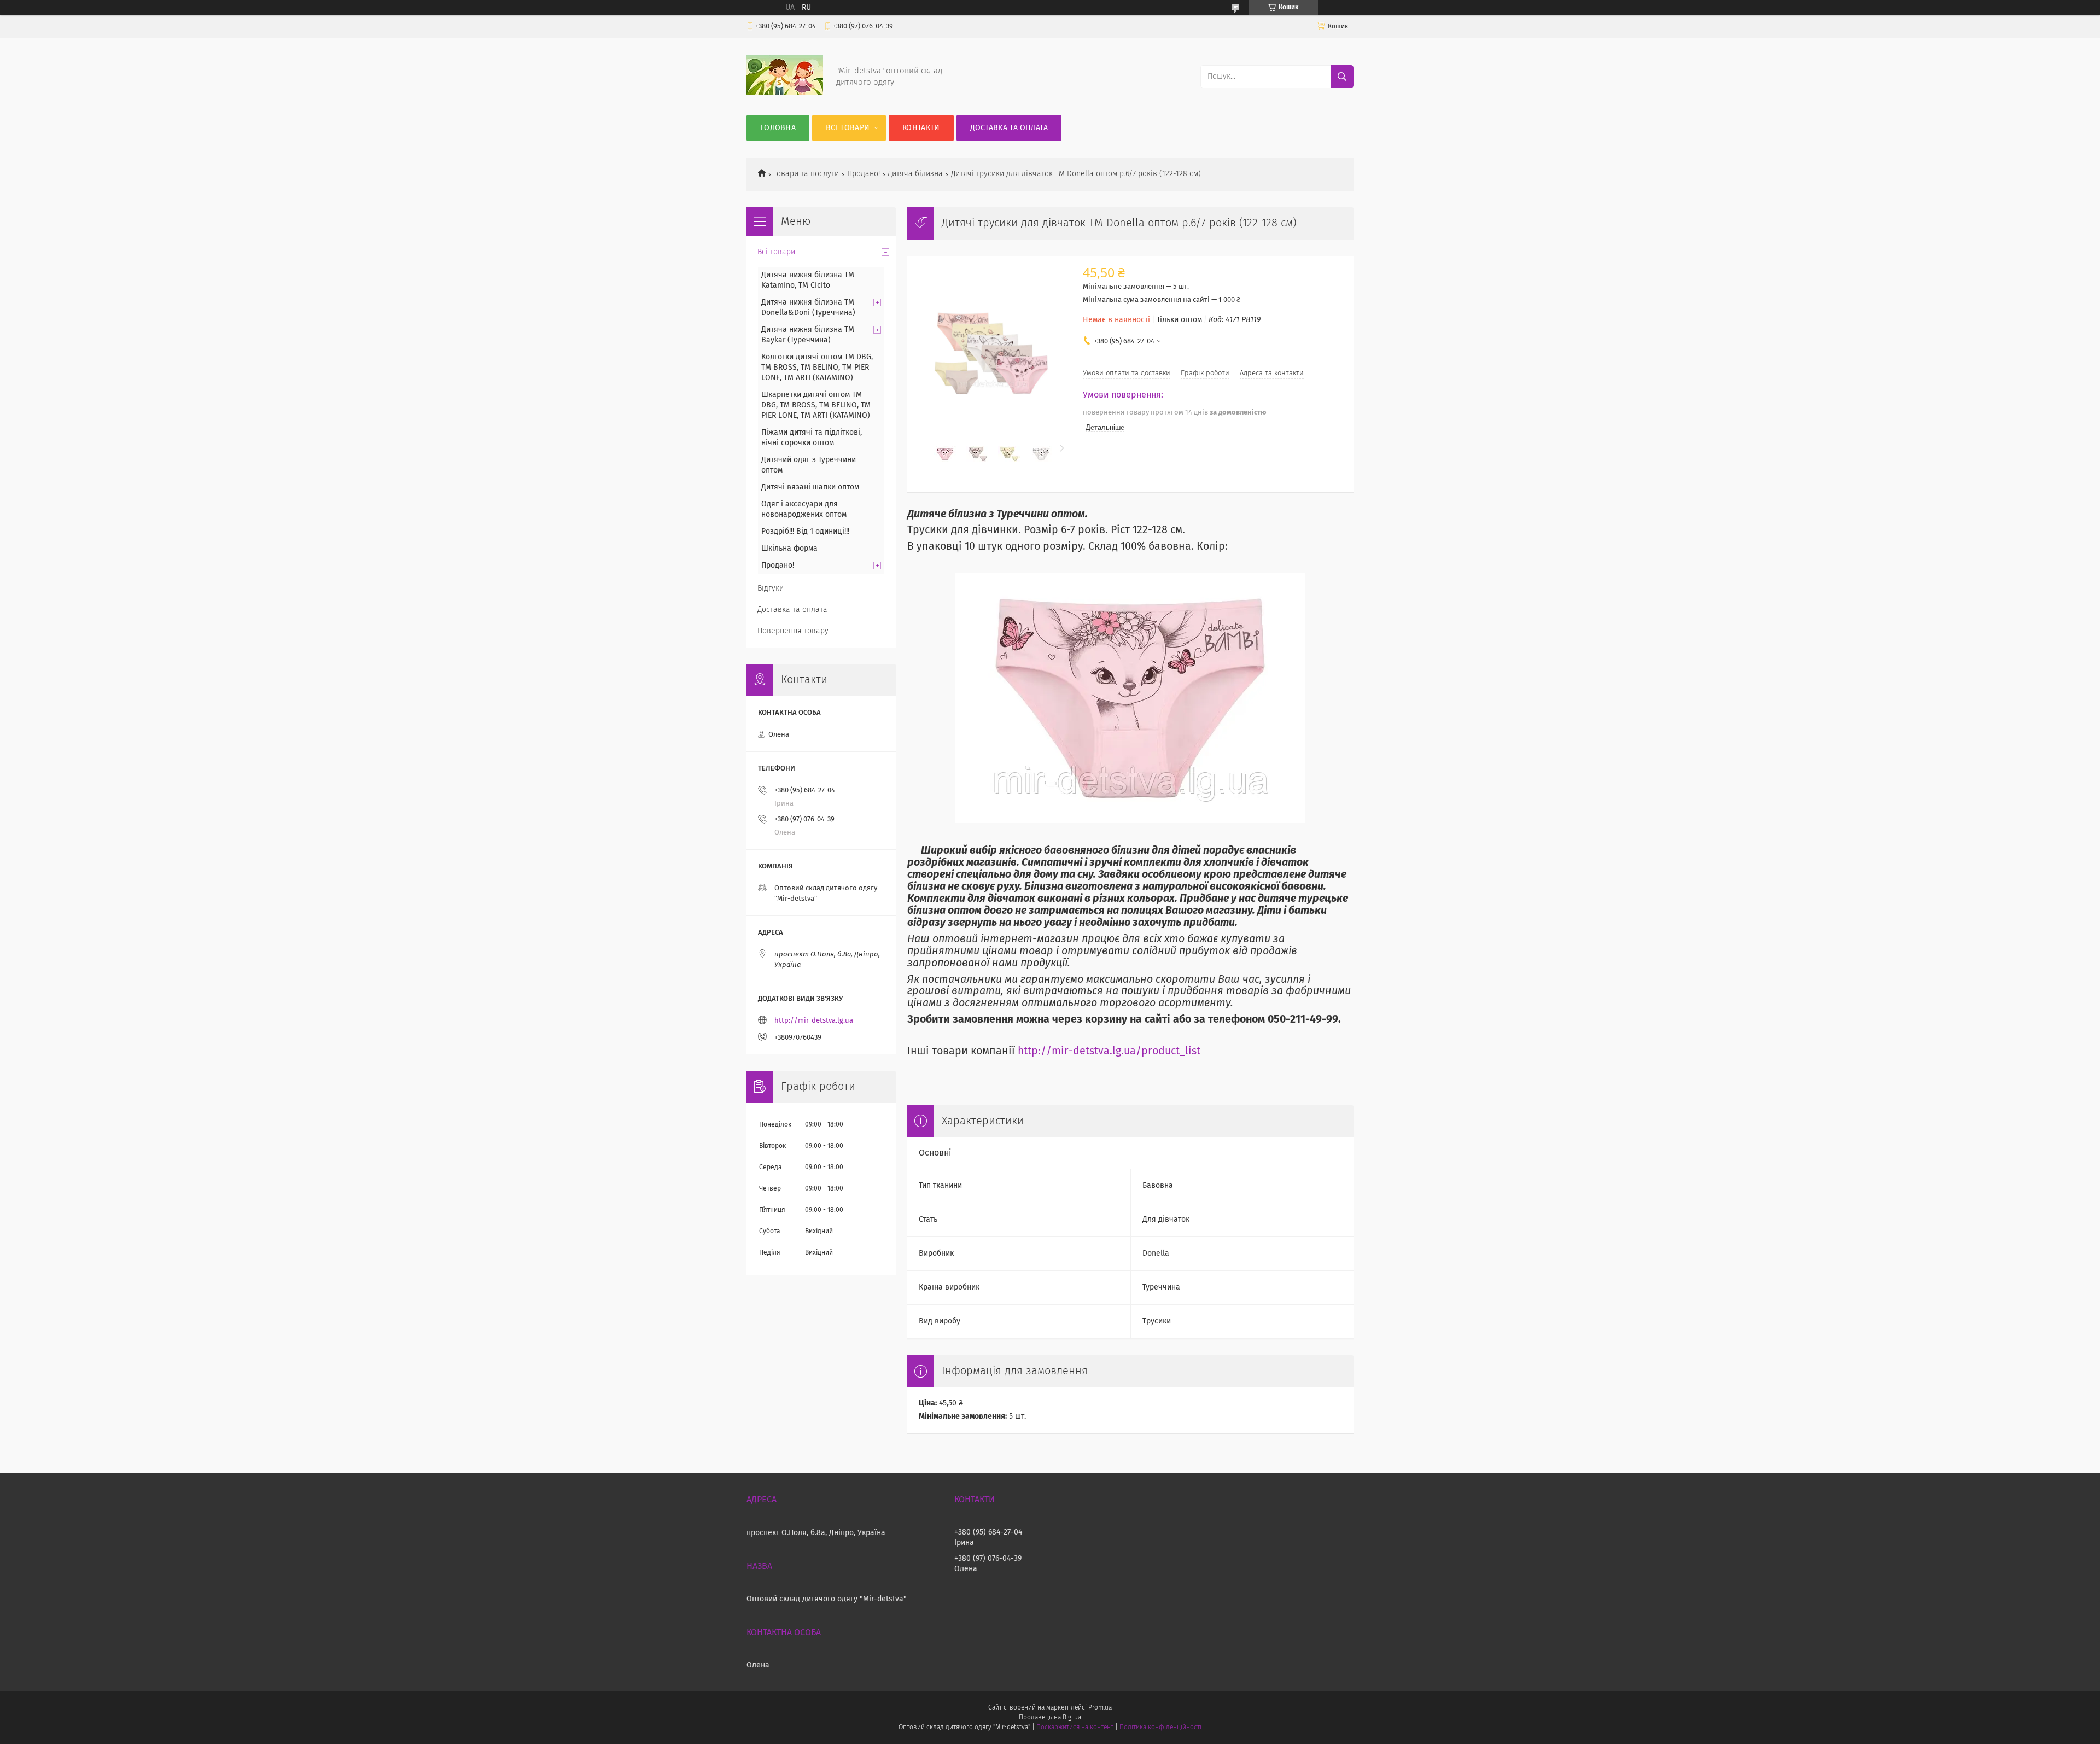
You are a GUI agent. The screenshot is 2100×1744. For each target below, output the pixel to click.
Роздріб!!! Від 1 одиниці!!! (805, 532)
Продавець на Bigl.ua (1050, 1718)
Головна (778, 128)
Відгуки (771, 588)
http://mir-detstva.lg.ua (814, 1021)
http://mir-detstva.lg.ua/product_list (1109, 1051)
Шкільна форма (789, 549)
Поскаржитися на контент (1075, 1728)
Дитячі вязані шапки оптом (810, 487)
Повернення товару (793, 631)
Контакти (921, 128)
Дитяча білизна (915, 174)
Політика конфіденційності (1160, 1728)
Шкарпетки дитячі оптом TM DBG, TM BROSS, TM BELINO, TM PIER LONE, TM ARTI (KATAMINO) (816, 405)
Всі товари (848, 128)
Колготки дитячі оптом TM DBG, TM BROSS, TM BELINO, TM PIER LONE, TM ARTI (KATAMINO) (817, 368)
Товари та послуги (806, 174)
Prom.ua (1100, 1708)
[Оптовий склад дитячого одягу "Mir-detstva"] (785, 93)
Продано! (864, 174)
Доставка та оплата (1009, 128)
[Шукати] (1342, 77)
